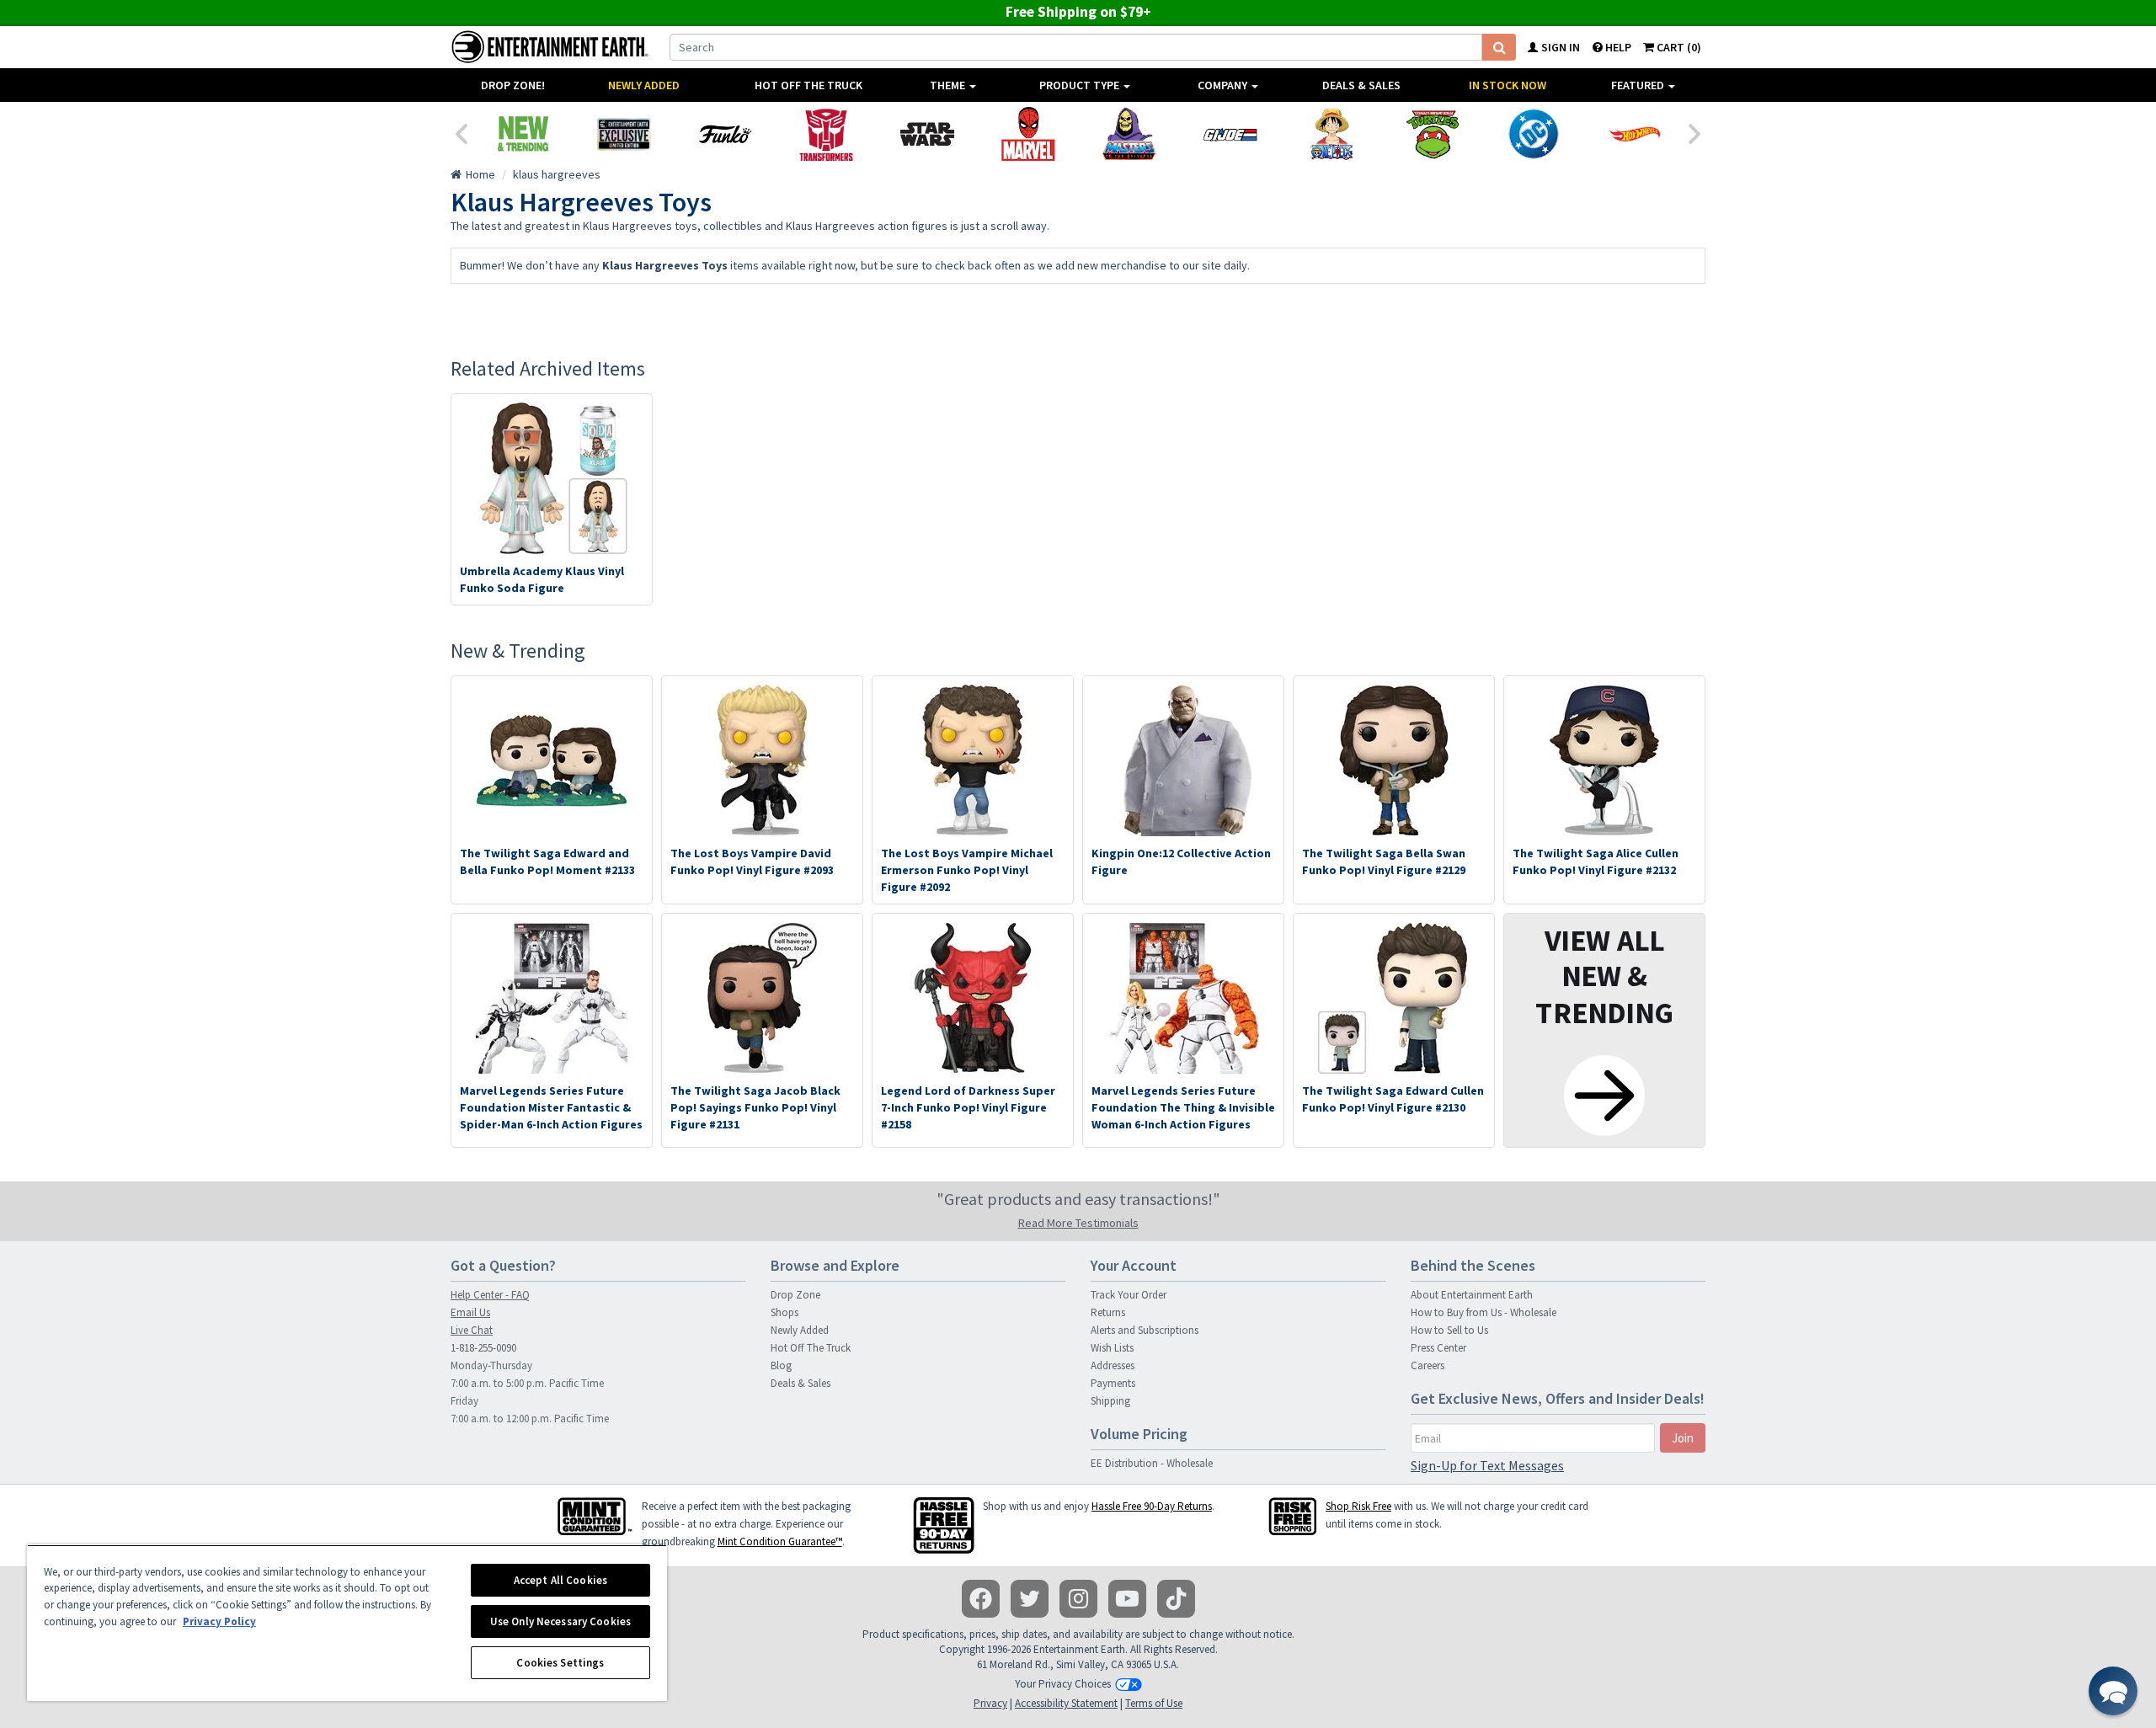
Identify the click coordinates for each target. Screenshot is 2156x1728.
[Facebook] (981, 1599)
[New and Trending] (523, 134)
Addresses (1113, 1365)
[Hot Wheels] (1635, 134)
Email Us (470, 1312)
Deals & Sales (1361, 85)
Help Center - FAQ (490, 1295)
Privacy (990, 1703)
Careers (1428, 1365)
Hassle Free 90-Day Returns (1152, 1506)
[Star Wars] (927, 134)
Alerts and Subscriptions (1145, 1330)
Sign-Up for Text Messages (1487, 1465)
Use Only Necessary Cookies (560, 1621)
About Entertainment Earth (1472, 1295)
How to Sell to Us (1449, 1330)
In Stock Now (1508, 85)
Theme (949, 85)
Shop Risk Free (1358, 1506)
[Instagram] (1078, 1599)
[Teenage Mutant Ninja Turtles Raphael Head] (1433, 134)
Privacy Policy (219, 1621)
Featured (1639, 85)
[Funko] (725, 134)
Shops (784, 1312)
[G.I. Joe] (1230, 134)
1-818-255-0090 (483, 1348)
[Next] (1695, 132)
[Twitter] (1030, 1599)
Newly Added (644, 85)
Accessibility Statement (1066, 1703)
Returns (1108, 1312)
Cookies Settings (560, 1663)
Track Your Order (1129, 1295)
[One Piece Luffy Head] (1331, 134)
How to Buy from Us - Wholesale (1484, 1312)
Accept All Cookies (560, 1580)
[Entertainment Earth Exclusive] (624, 134)
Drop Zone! (513, 85)
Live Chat (472, 1330)
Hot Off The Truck (808, 85)
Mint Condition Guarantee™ (780, 1541)
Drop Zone (795, 1295)
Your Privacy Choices (1063, 1684)
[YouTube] (1127, 1599)
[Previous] (461, 132)
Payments (1113, 1383)
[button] (2113, 1691)
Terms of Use (1154, 1703)
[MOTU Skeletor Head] (1129, 134)
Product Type (1081, 85)
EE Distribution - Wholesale (1152, 1463)
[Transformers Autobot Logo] (826, 134)
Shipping (1110, 1401)
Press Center (1438, 1348)
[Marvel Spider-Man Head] (1028, 134)
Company (1224, 85)
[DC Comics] (1534, 134)
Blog (781, 1365)
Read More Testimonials (1078, 1223)
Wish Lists (1112, 1348)
